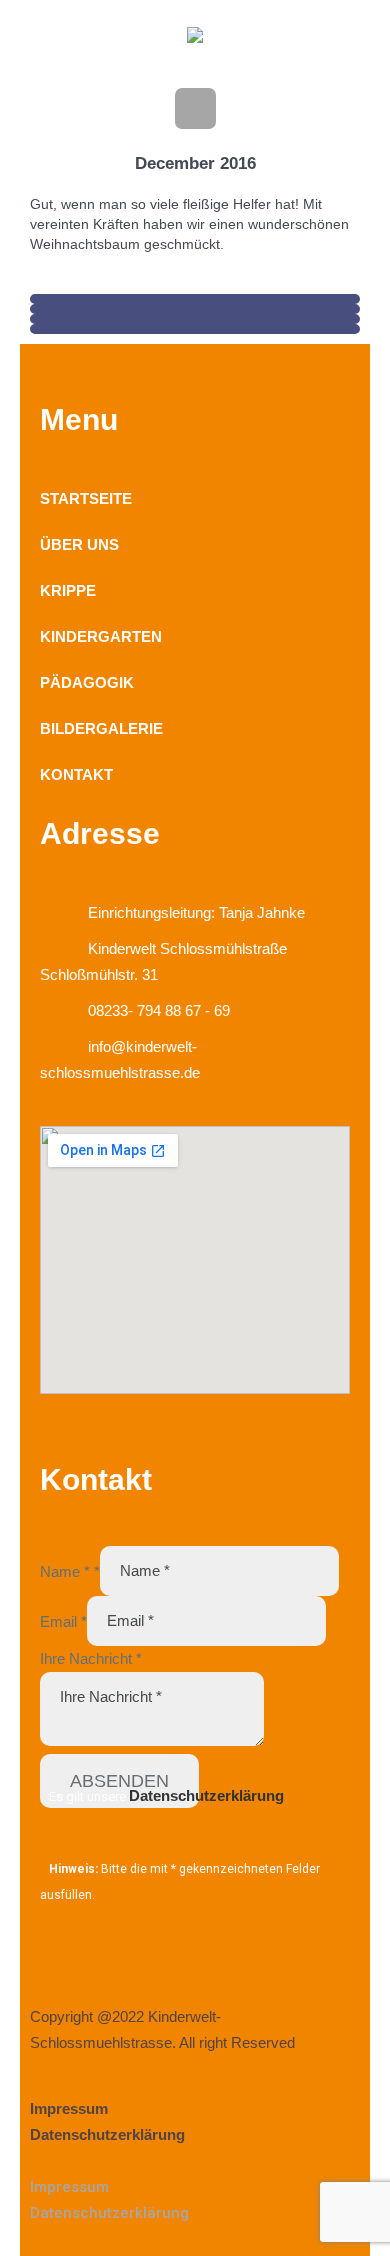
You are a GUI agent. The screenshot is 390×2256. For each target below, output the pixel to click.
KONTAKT (76, 774)
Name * (70, 1570)
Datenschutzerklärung (206, 1795)
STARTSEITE (86, 498)
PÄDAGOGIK (87, 682)
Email (63, 1620)
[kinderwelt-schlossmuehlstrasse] (195, 39)
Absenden (119, 1781)
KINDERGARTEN (101, 636)
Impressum (69, 2108)
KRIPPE (68, 590)
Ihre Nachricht (91, 1658)
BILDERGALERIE (101, 728)
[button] (195, 2161)
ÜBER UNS (79, 544)
